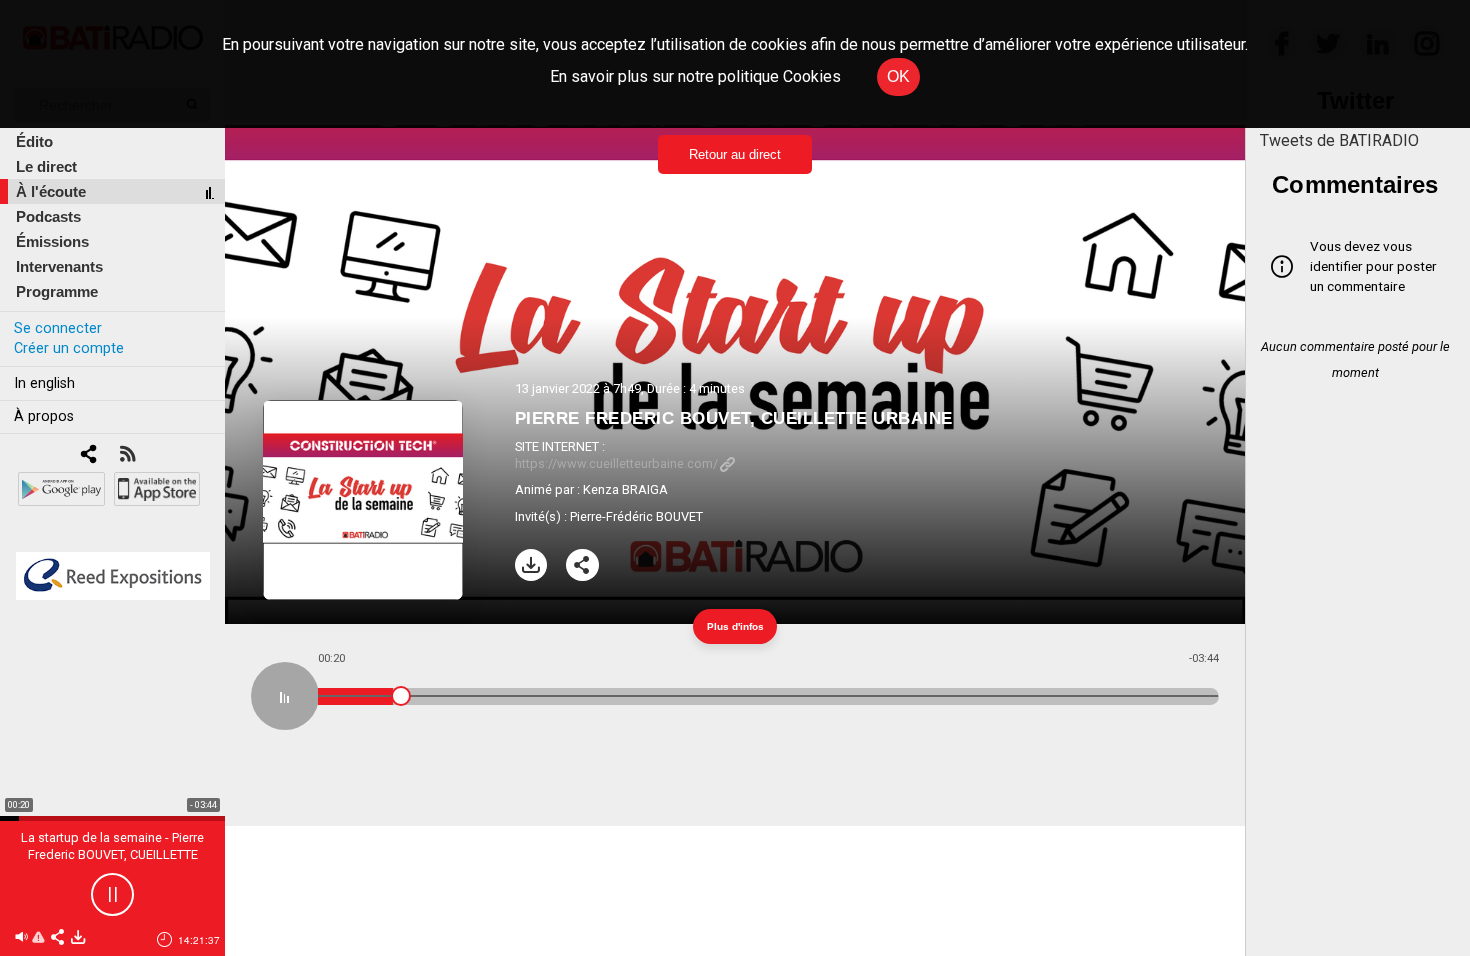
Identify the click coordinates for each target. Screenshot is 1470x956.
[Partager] (582, 565)
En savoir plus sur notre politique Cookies (695, 76)
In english (44, 383)
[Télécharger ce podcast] (78, 938)
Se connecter (58, 328)
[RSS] (127, 455)
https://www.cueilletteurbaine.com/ (616, 463)
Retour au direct (735, 154)
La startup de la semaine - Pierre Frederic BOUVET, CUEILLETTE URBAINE (112, 854)
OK (898, 76)
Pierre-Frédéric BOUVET (636, 516)
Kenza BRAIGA (625, 489)
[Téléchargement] (531, 565)
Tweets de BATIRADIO (1339, 140)
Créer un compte (69, 348)
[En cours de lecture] (285, 696)
